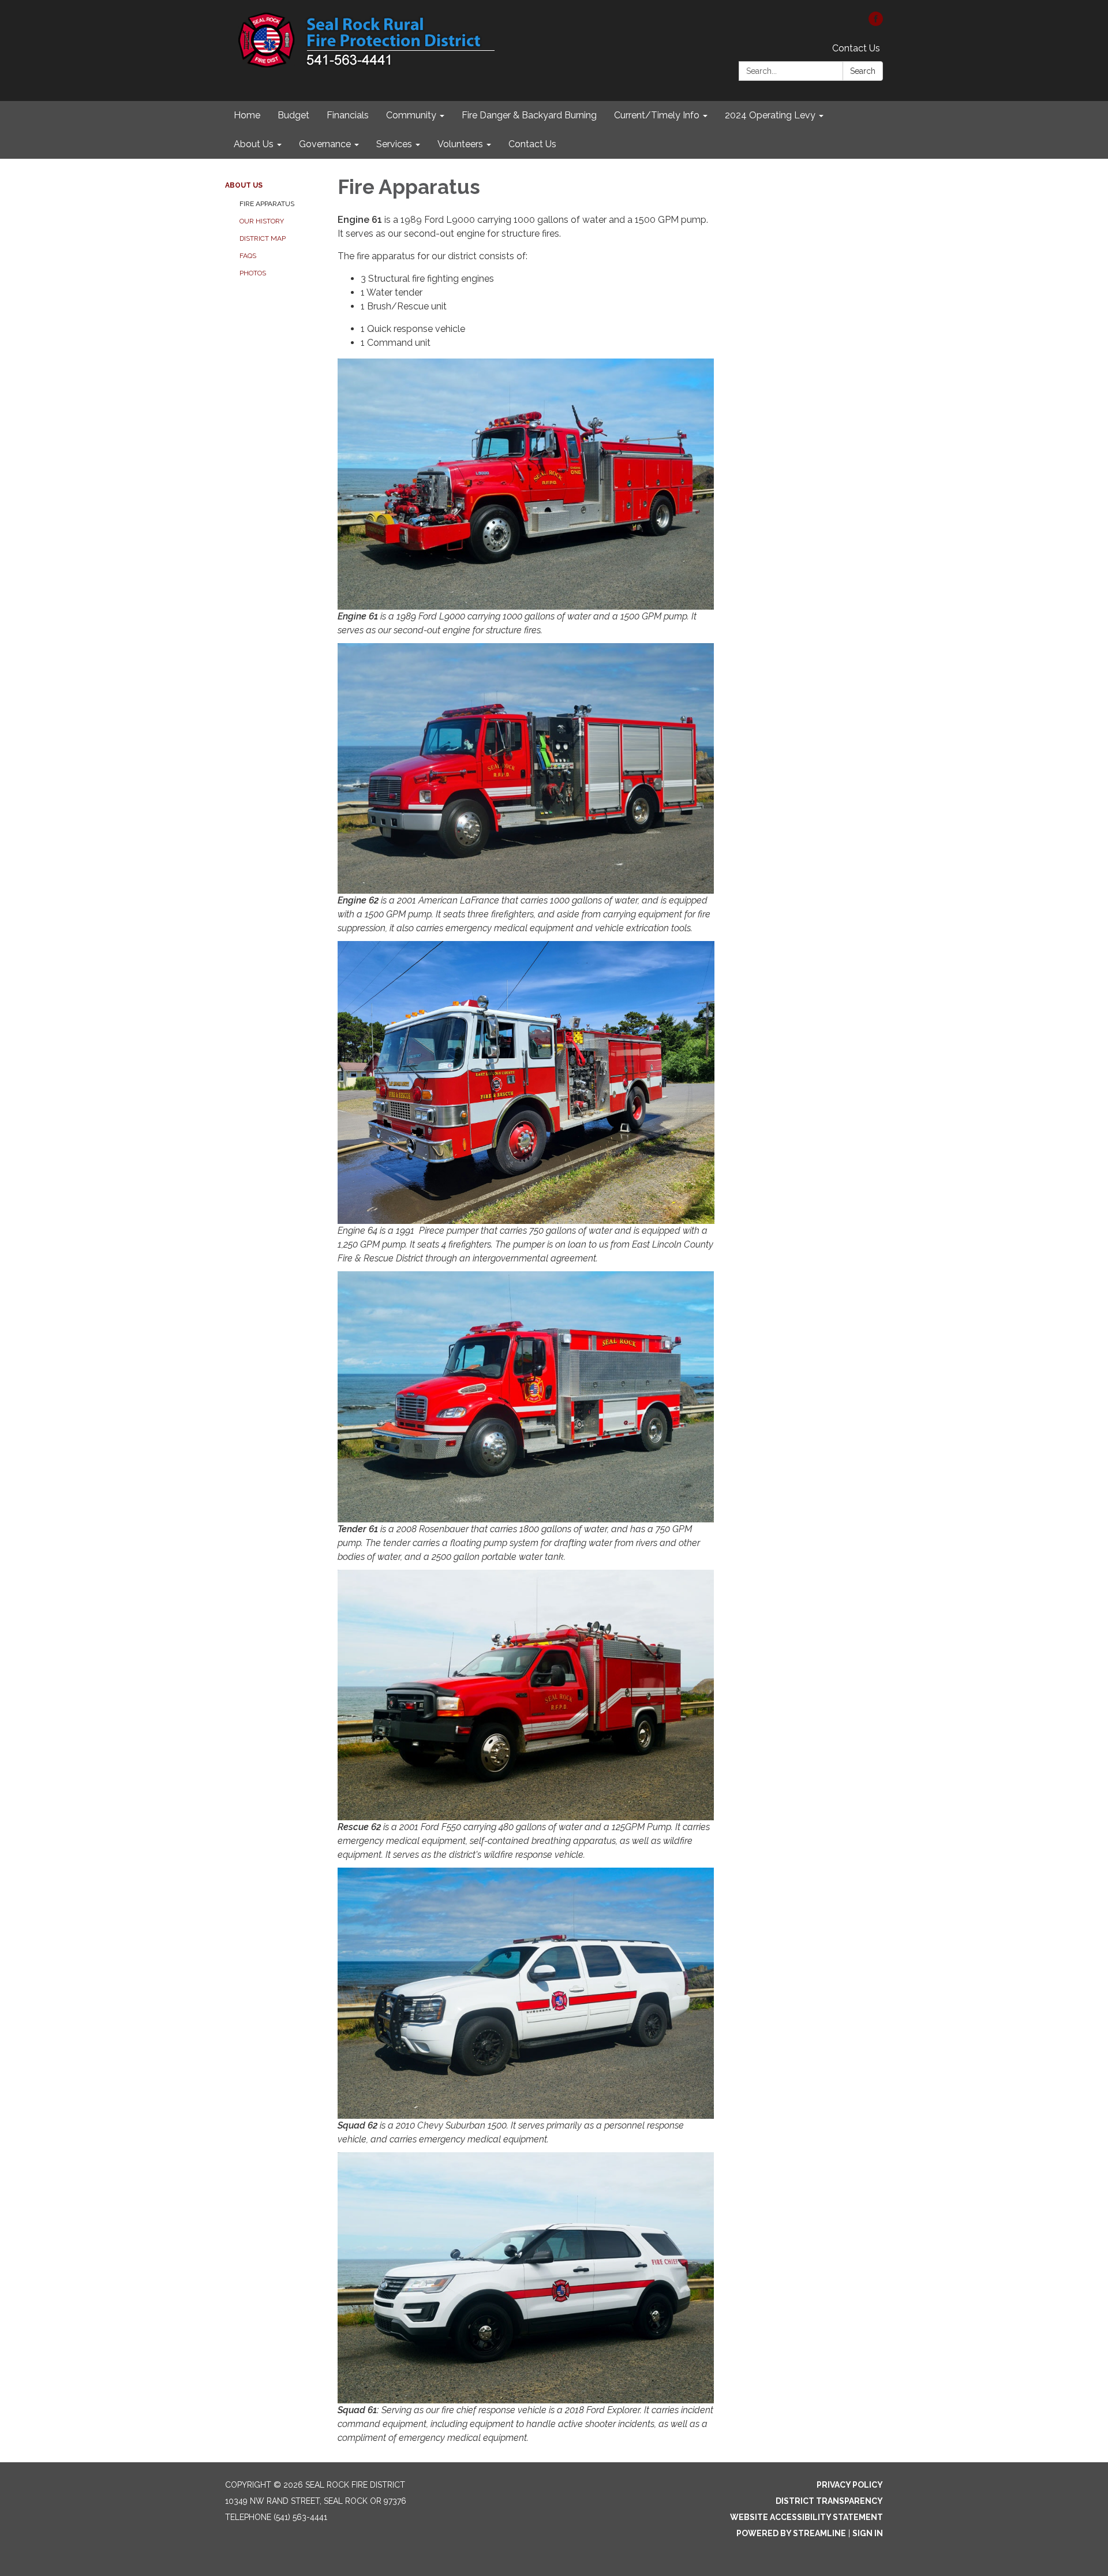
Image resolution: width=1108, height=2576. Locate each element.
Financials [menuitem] (348, 115)
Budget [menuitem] (293, 115)
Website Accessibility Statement (806, 2517)
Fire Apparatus (267, 204)
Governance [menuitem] (325, 144)
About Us (244, 185)
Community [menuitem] (411, 115)
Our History (262, 221)
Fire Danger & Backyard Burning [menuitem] (529, 115)
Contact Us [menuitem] (532, 144)
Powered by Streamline (791, 2533)
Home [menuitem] (247, 115)
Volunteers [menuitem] (460, 144)
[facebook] (876, 23)
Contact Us (856, 48)
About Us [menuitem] (254, 144)
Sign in (868, 2533)
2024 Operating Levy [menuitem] (770, 115)
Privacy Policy (850, 2485)
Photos (253, 273)
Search (863, 71)
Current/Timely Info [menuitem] (657, 115)
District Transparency (829, 2501)
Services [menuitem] (394, 144)
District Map (263, 238)
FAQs (248, 256)
